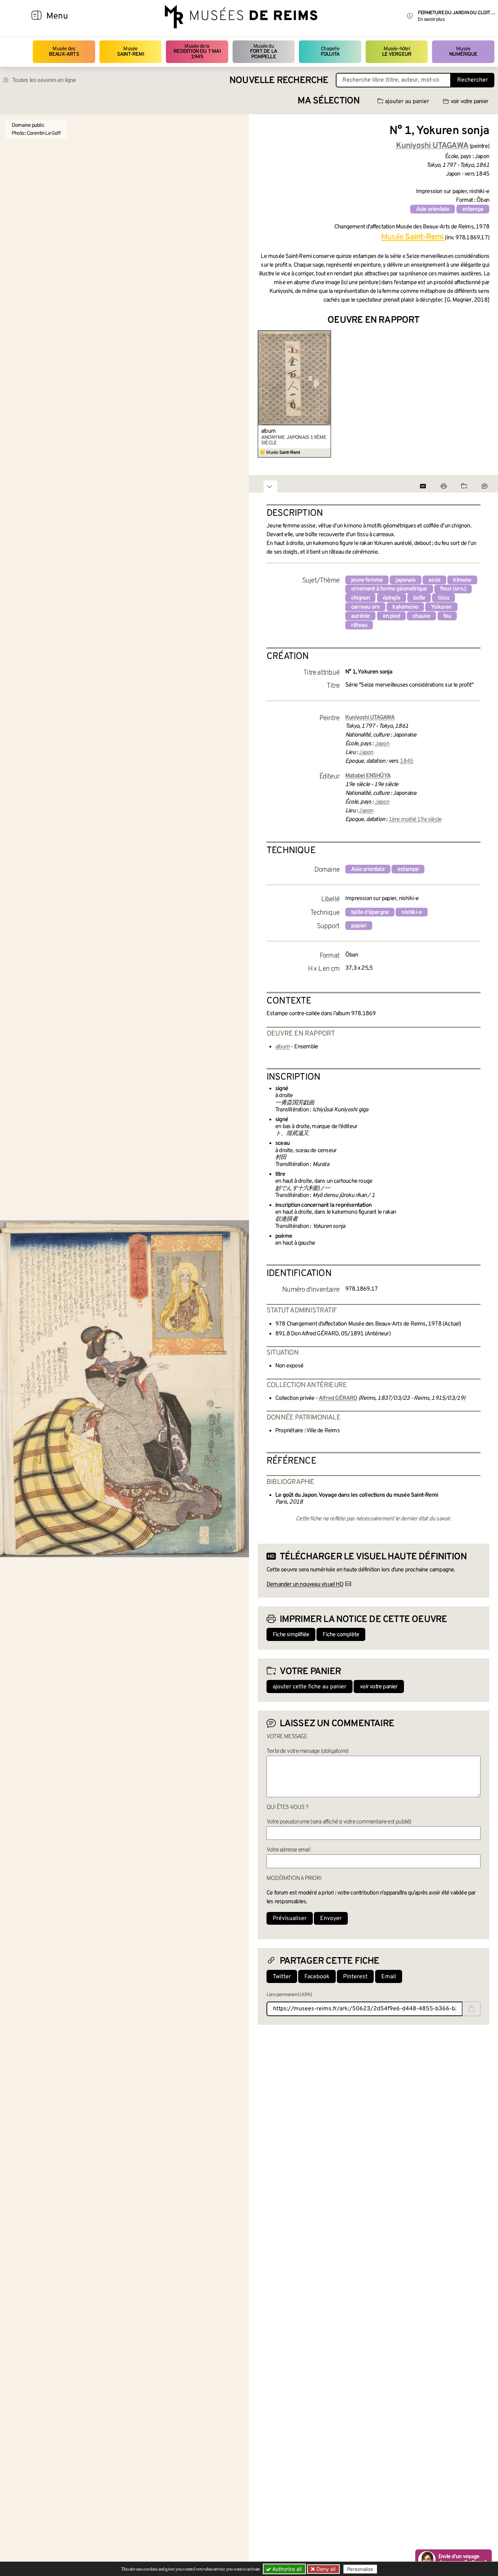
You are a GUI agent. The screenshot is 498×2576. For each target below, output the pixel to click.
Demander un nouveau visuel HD (305, 1585)
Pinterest (355, 1977)
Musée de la (197, 52)
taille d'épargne (370, 912)
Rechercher (472, 80)
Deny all (325, 2569)
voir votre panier (469, 102)
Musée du (264, 52)
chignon (360, 598)
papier (359, 926)
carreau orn (365, 607)
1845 (407, 761)
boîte (419, 598)
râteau (359, 625)
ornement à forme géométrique (389, 589)
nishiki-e (412, 912)
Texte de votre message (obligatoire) (307, 1751)
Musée (131, 52)
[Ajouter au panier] (326, 335)
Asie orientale (433, 209)
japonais (406, 580)
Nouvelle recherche (279, 81)
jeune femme (367, 580)
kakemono (405, 607)
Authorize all (286, 2569)
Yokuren (441, 607)
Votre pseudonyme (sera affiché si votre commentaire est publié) (339, 1822)
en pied (391, 616)
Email (389, 1977)
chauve (421, 616)
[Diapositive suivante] (483, 394)
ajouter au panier (407, 102)
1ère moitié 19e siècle (415, 820)
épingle (392, 598)
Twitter (282, 1977)
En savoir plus (431, 19)
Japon (382, 744)
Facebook (317, 1977)
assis (434, 580)
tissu (443, 598)
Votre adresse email (288, 1850)
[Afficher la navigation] (36, 16)
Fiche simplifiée (291, 1635)
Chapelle (330, 52)
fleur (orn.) (453, 589)
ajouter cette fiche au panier (310, 1687)
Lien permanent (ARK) (289, 1995)
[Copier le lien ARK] (471, 2009)
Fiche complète (341, 1635)
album (268, 431)
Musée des (64, 52)
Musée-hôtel (397, 52)
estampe (473, 209)
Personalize (360, 2569)
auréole (360, 616)
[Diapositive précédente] (264, 394)
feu (447, 616)
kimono (462, 580)
